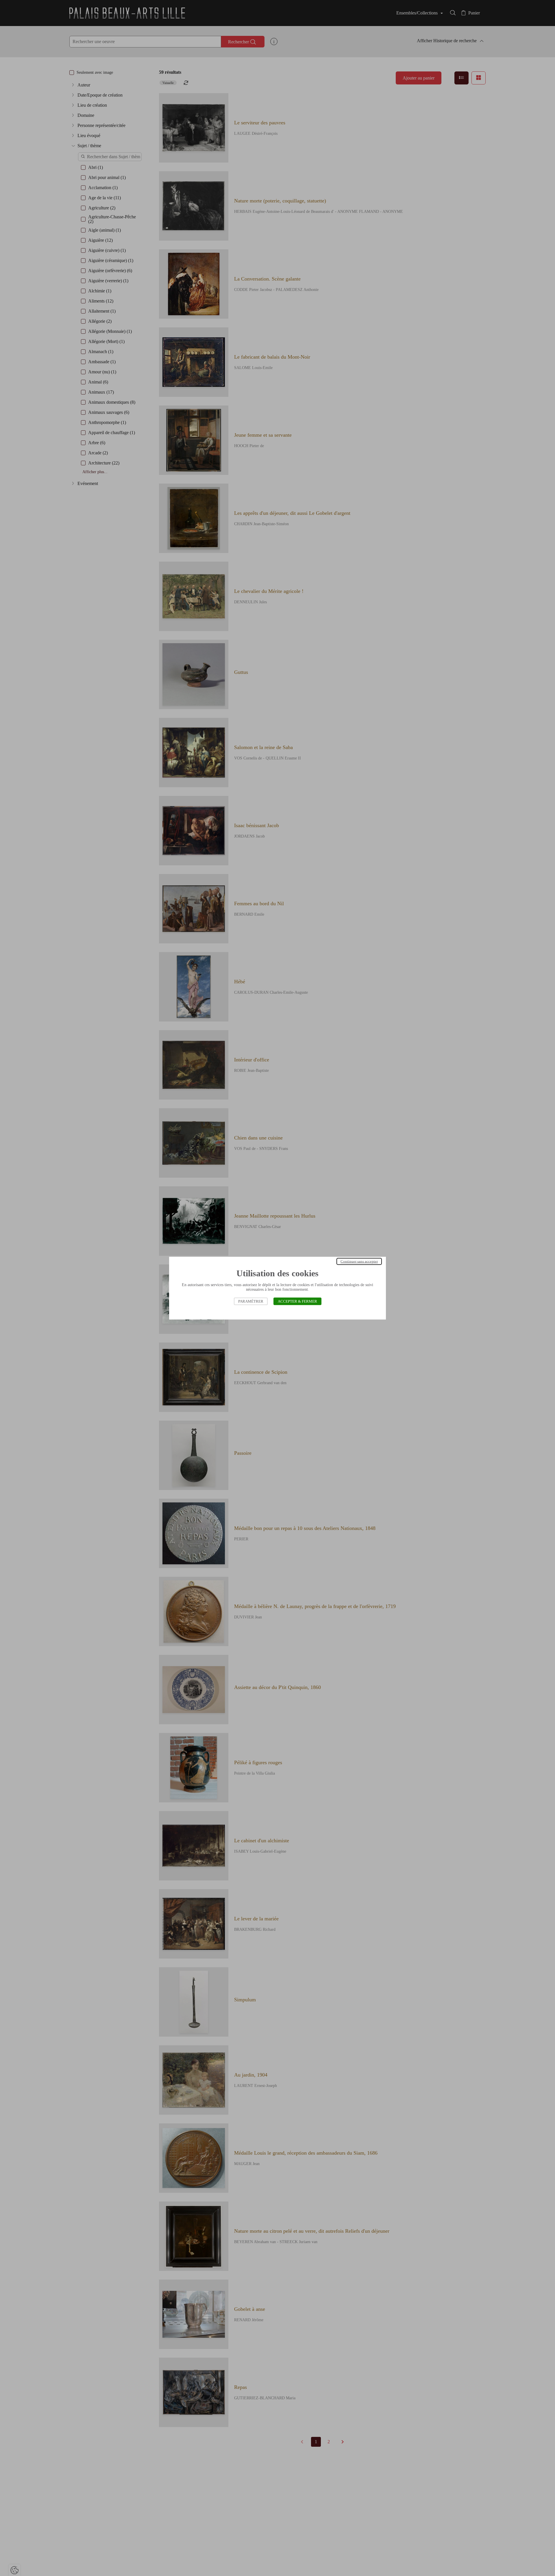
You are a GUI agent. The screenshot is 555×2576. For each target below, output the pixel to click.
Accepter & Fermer (297, 1301)
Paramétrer (251, 1301)
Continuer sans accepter (359, 1261)
